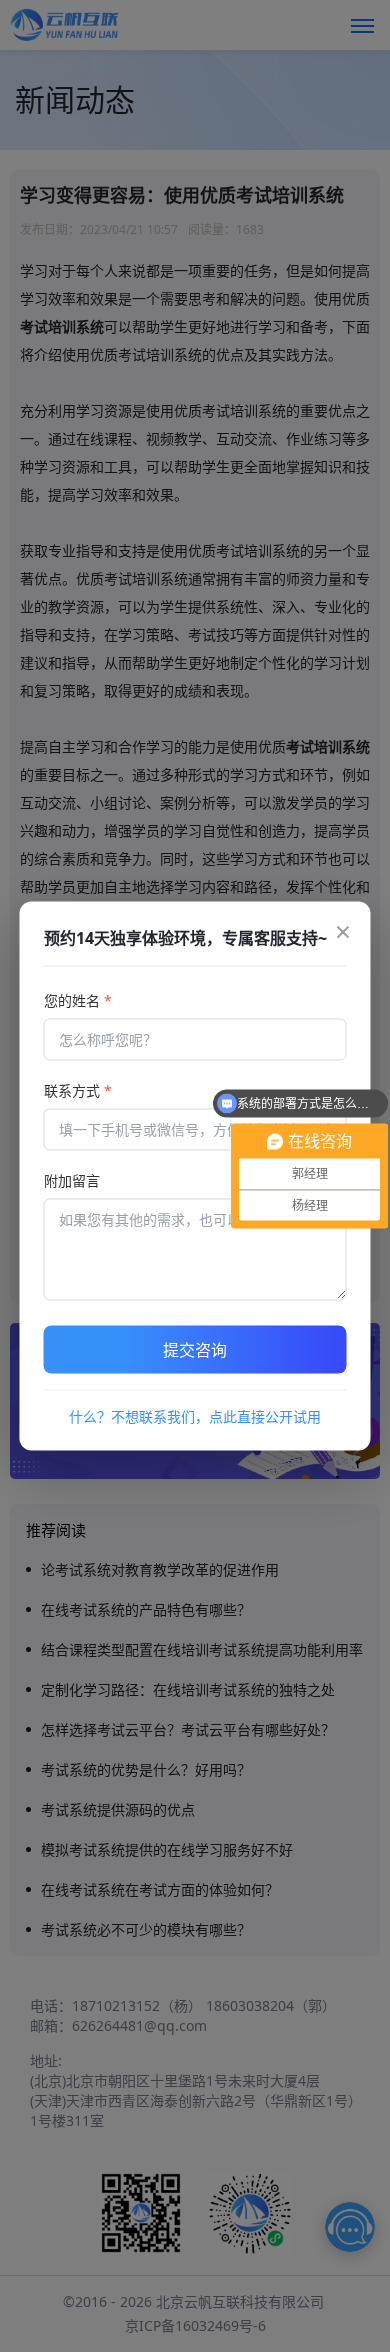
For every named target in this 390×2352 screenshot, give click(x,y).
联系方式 (78, 1090)
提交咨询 (195, 1350)
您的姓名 (78, 1000)
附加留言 (72, 1180)
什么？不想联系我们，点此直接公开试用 (195, 1416)
